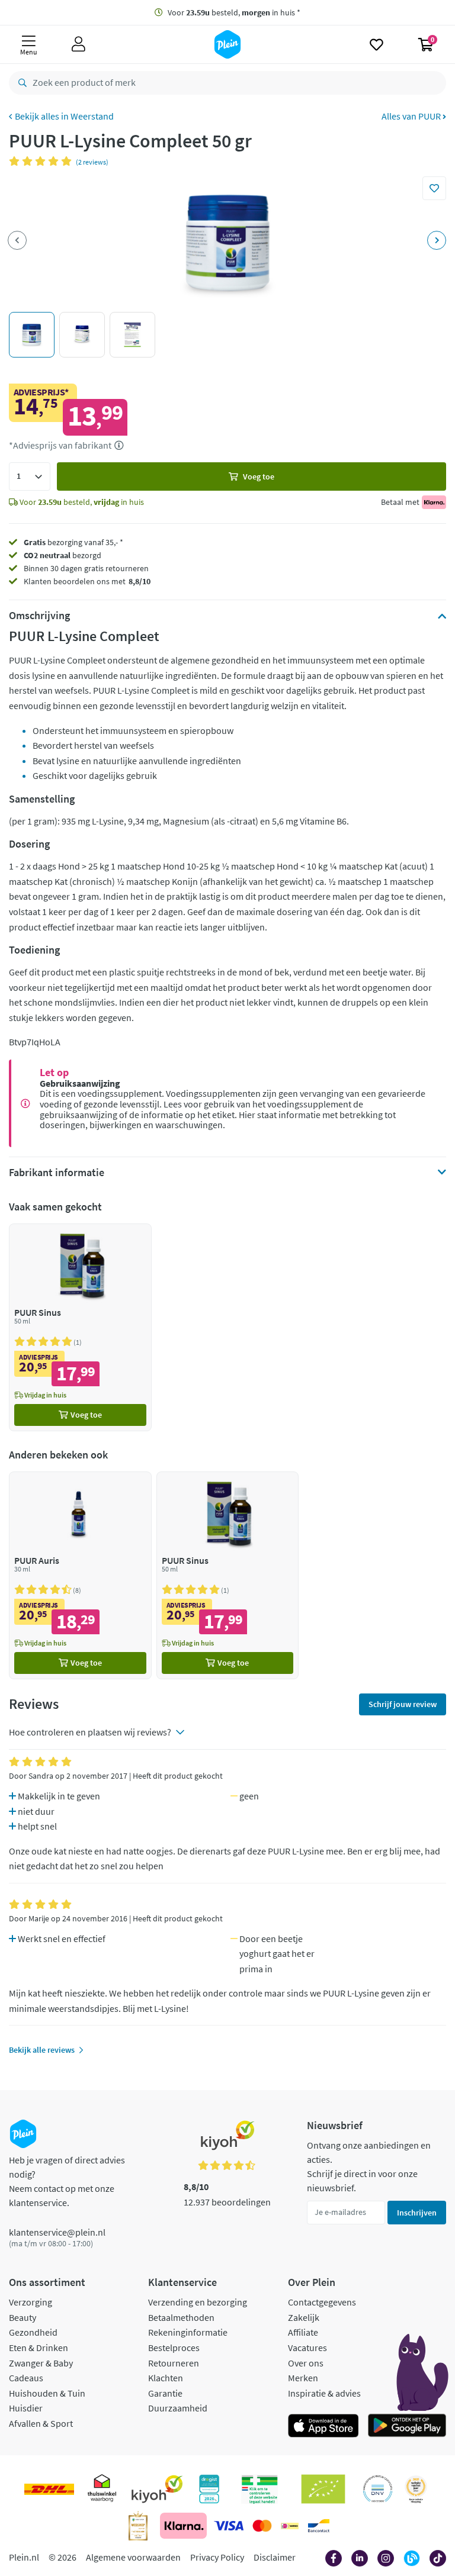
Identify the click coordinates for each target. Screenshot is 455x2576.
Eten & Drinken (39, 2348)
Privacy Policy (217, 2557)
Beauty (23, 2317)
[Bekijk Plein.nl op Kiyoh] (157, 2489)
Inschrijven (417, 2213)
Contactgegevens (322, 2302)
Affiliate (303, 2332)
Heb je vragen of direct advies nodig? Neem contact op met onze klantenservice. (67, 2181)
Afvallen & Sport (41, 2423)
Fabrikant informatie (57, 1173)
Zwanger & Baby (41, 2363)
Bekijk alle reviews (42, 2050)
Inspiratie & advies (324, 2393)
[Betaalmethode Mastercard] (262, 2526)
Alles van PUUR (412, 116)
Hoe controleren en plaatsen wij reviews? (90, 1732)
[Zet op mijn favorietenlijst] (434, 188)
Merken (303, 2378)
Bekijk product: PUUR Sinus (80, 1327)
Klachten (166, 2378)
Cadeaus (26, 2378)
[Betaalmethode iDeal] (290, 2526)
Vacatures (307, 2348)
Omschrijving (39, 616)
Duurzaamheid (178, 2408)
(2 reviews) (92, 162)
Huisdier (26, 2408)
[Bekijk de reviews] (42, 161)
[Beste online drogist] (416, 2489)
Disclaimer (275, 2557)
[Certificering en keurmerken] (323, 2489)
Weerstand (92, 116)
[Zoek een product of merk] (20, 83)
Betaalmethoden (181, 2317)
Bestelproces (174, 2348)
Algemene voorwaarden (133, 2557)
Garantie (165, 2393)
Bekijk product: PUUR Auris (80, 1575)
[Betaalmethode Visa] (229, 2526)
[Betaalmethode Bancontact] (319, 2526)
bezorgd (63, 555)
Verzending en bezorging (198, 2302)
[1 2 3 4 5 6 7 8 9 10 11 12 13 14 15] (30, 476)
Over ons (306, 2363)
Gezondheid (33, 2332)
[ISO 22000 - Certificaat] (378, 2489)
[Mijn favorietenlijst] (377, 44)
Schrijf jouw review (403, 1704)
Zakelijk (304, 2317)
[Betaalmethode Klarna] (183, 2526)
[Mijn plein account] (78, 44)
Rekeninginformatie (188, 2332)
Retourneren (174, 2363)
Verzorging (31, 2302)
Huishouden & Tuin (47, 2393)
